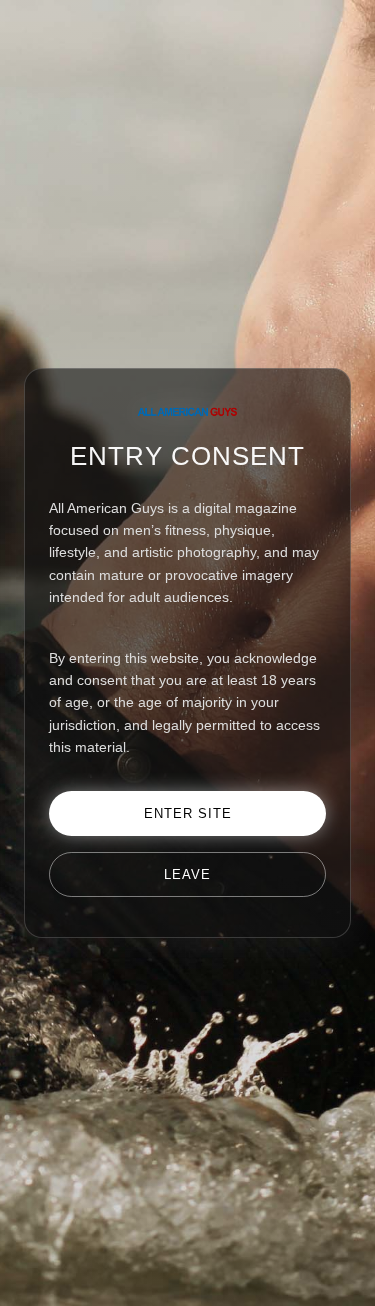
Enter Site (188, 813)
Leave (187, 874)
